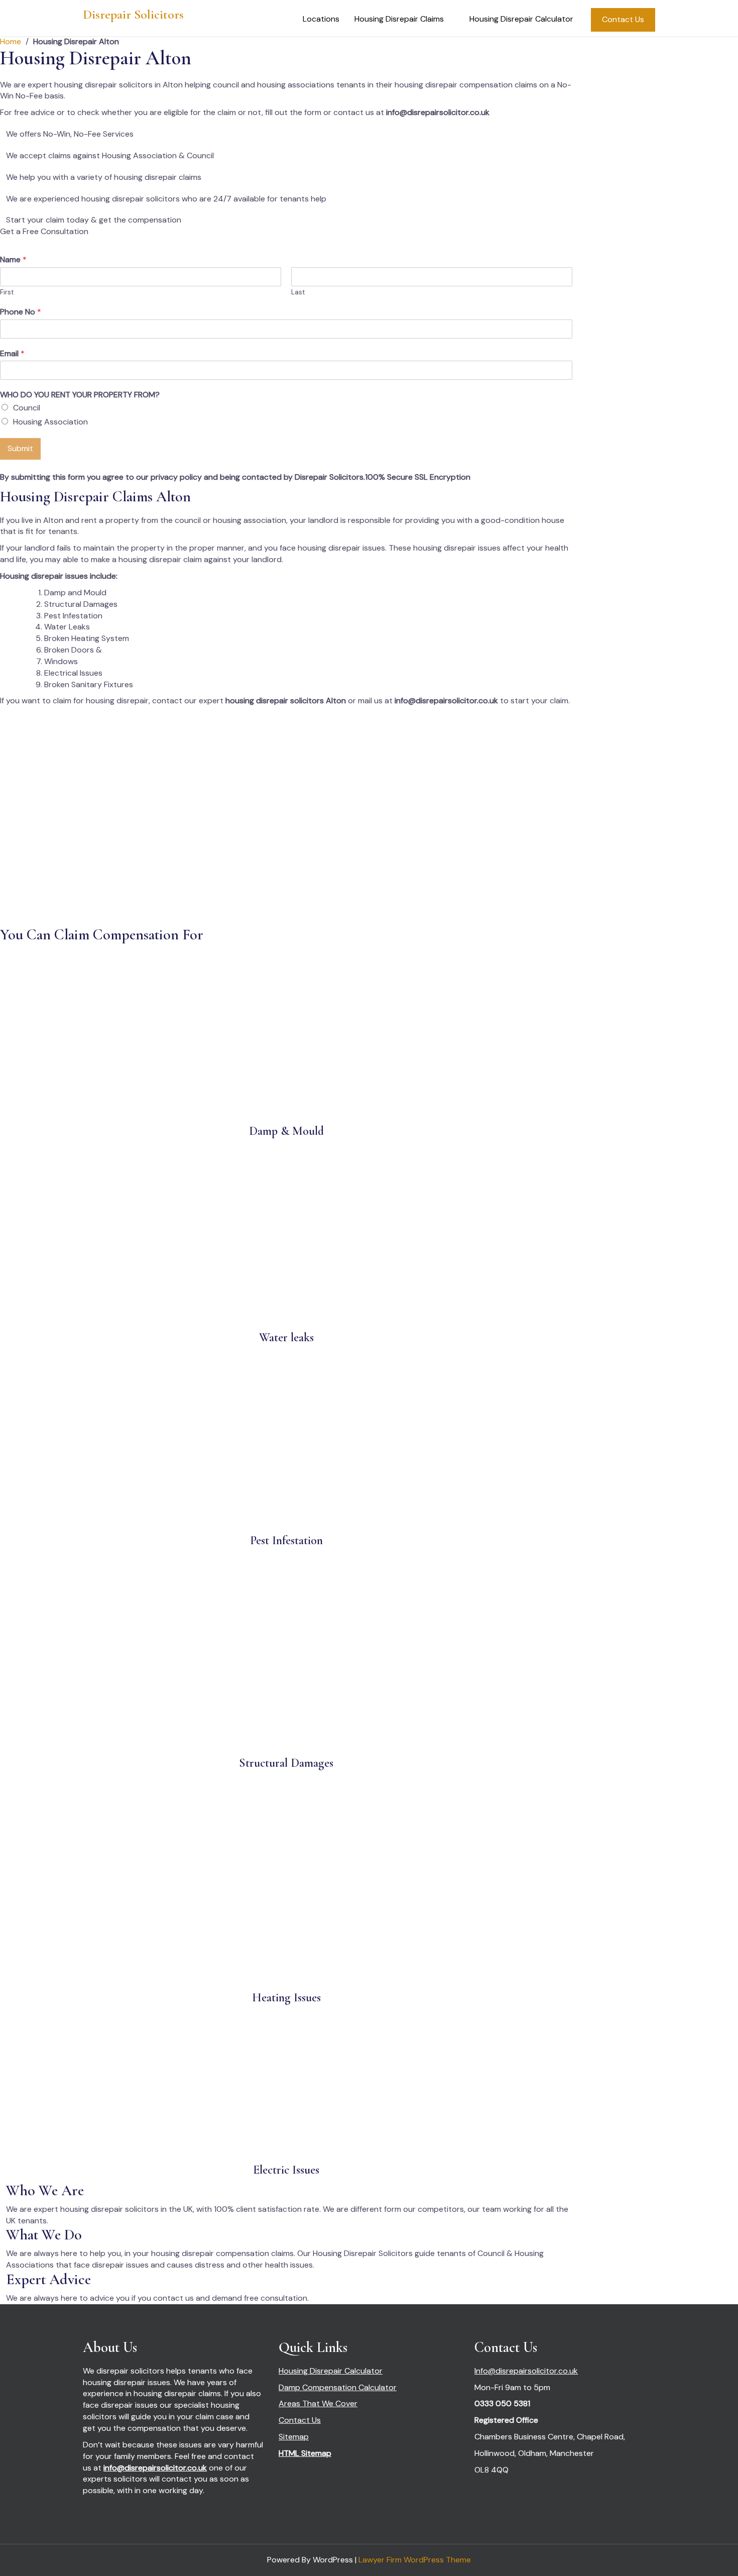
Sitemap (294, 2437)
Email (12, 354)
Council (27, 408)
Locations (321, 19)
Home (11, 41)
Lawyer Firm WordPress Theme (415, 2560)
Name (13, 260)
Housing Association (50, 422)
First (7, 292)
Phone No (21, 312)
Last (298, 292)
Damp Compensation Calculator (338, 2387)
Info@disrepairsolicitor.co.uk (526, 2371)
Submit (20, 448)
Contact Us (623, 19)
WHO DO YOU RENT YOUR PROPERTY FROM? (80, 395)
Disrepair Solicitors (133, 14)
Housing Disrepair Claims (399, 19)
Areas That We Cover (318, 2403)
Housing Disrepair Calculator (521, 19)
